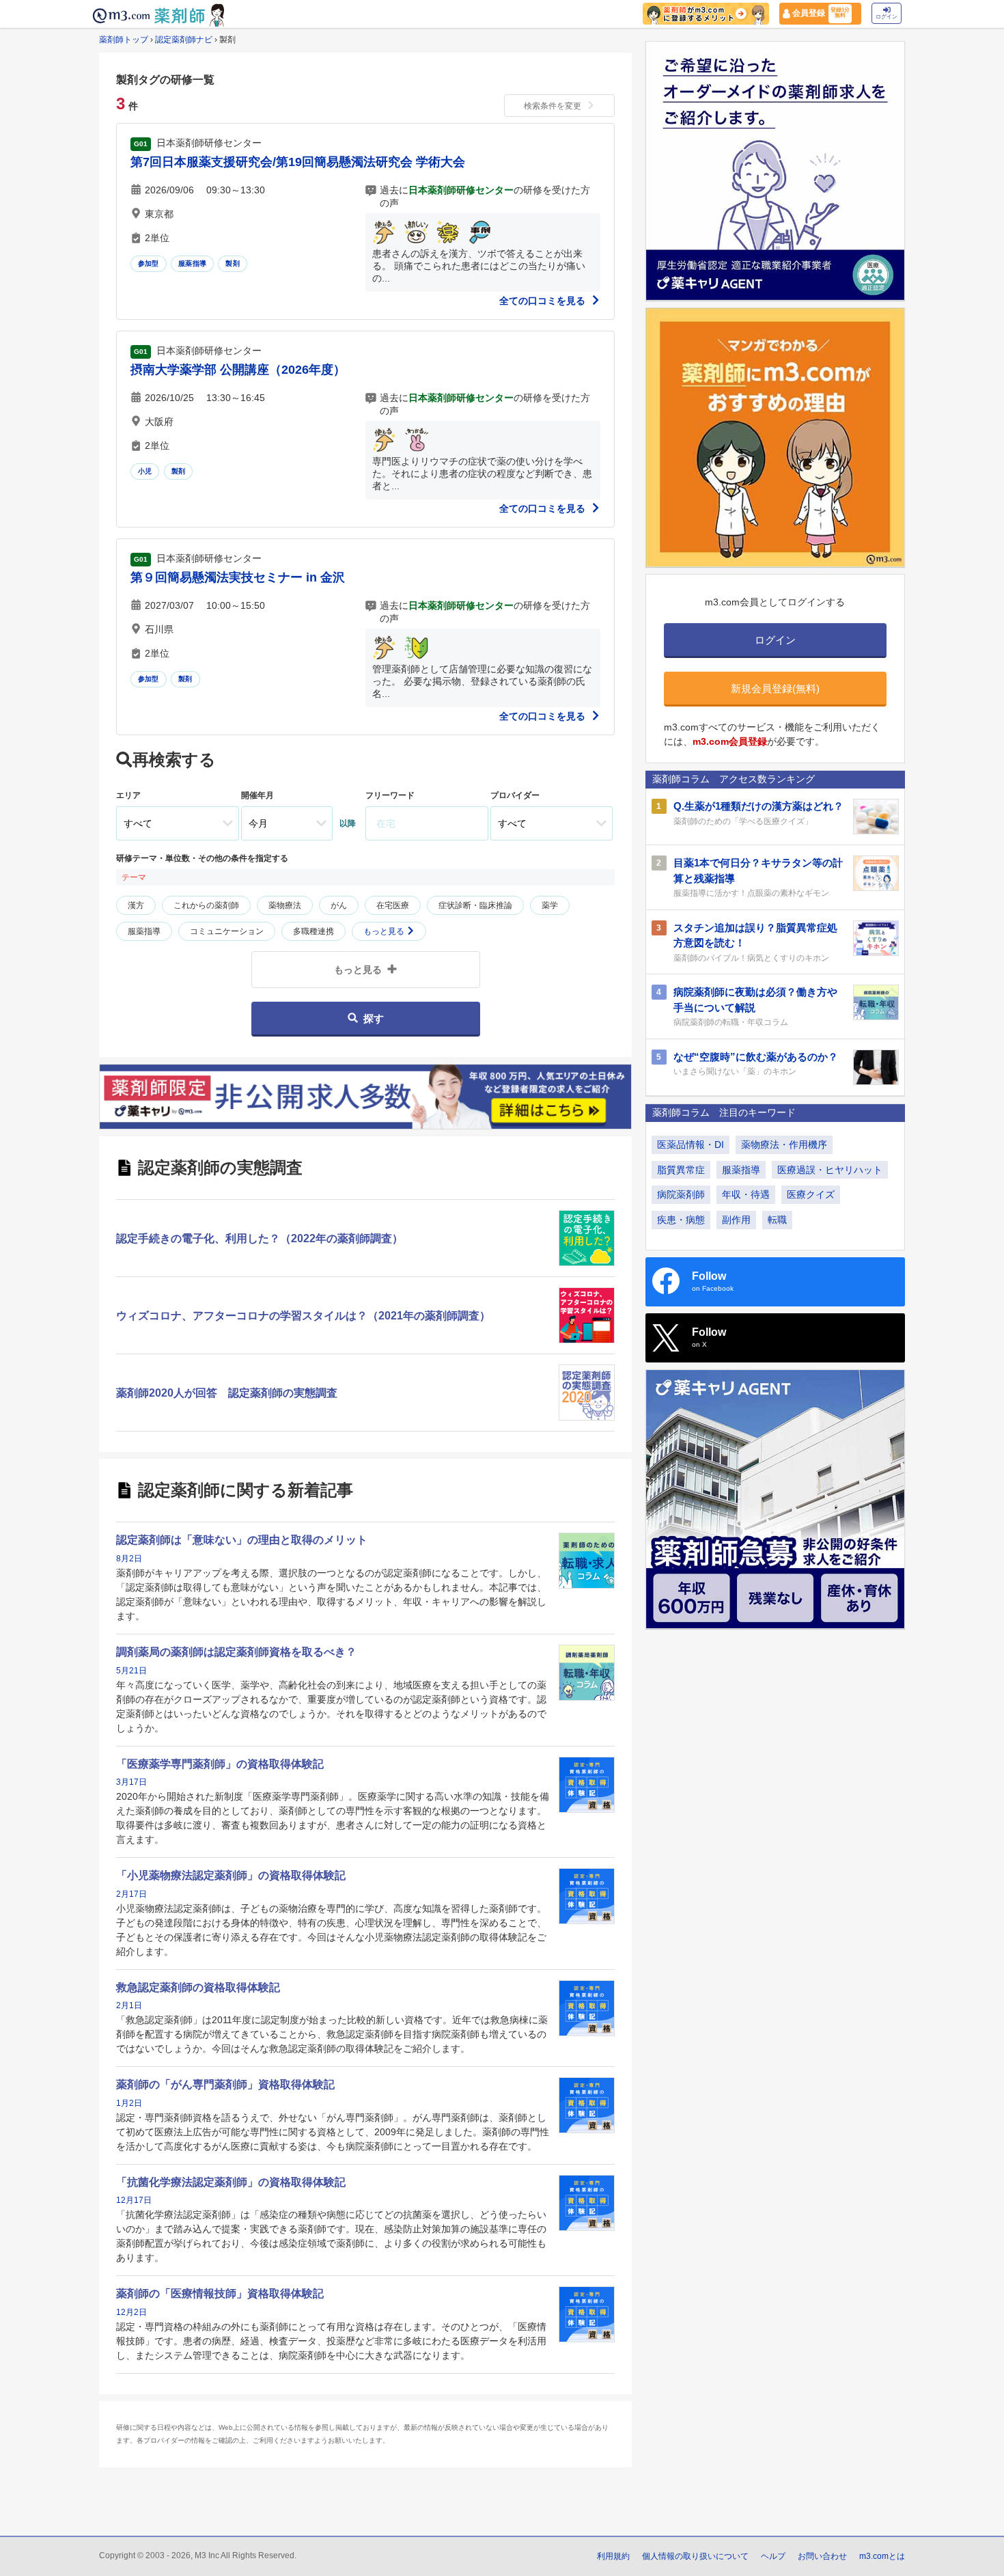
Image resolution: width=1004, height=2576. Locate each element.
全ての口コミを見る (544, 301)
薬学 (550, 905)
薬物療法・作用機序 (784, 1145)
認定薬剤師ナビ (184, 40)
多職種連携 (313, 931)
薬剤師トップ (124, 40)
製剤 (232, 263)
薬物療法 (285, 905)
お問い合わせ (822, 2556)
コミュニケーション (227, 931)
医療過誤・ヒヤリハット (830, 1170)
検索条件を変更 (553, 106)
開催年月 (257, 795)
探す (374, 1018)
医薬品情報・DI (691, 1145)
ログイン (887, 17)
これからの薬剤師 (206, 905)
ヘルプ (773, 2556)
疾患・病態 (681, 1220)
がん (339, 905)
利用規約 (613, 2556)
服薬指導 (192, 263)
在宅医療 (393, 905)
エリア (128, 795)
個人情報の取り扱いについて (695, 2556)
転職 (777, 1220)
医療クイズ (811, 1194)
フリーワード (390, 795)
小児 (145, 471)
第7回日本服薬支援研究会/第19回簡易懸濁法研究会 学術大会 (298, 162)
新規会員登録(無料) (775, 688)
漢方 (136, 905)
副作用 (736, 1220)
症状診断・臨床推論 (475, 905)
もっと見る (385, 931)
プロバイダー (515, 795)
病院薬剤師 (681, 1194)
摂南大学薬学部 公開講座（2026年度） (238, 370)
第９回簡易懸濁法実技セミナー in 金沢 (238, 577)
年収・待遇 (746, 1194)
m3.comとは (882, 2556)
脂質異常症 (681, 1170)
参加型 (149, 263)
